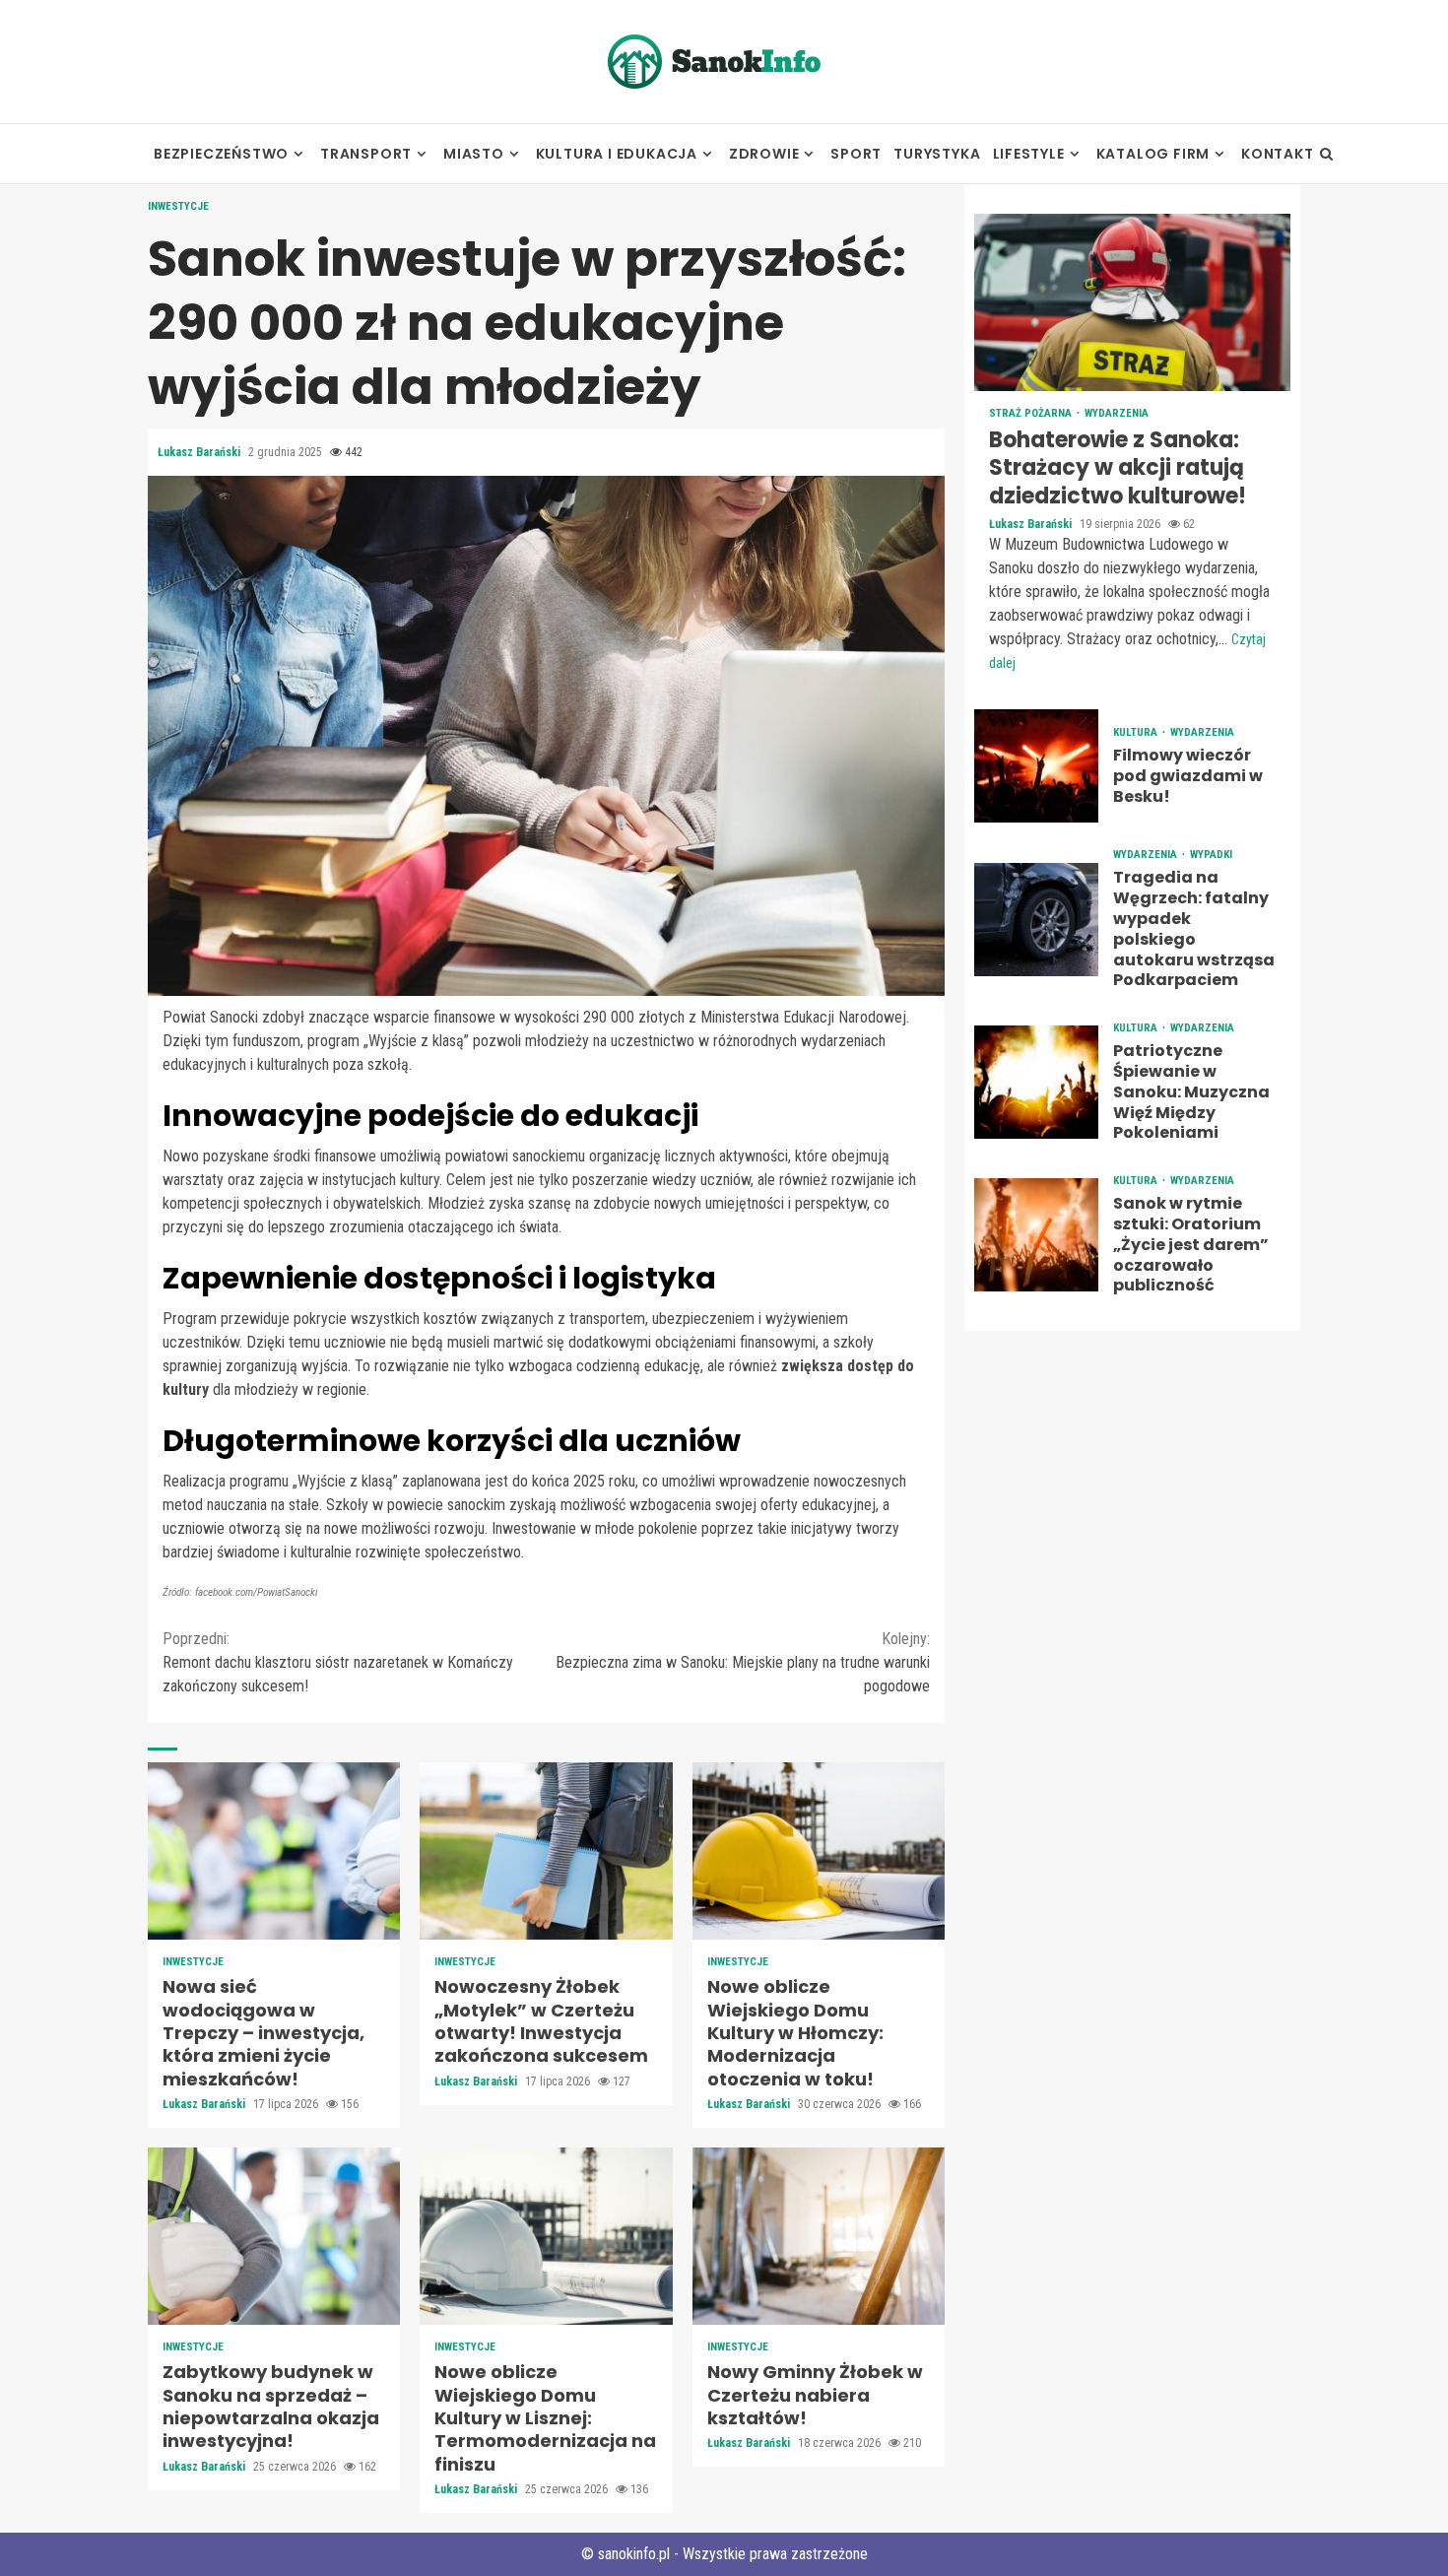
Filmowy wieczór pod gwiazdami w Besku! (1036, 767)
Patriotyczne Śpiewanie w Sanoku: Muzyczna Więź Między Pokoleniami (1036, 1083)
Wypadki (1211, 856)
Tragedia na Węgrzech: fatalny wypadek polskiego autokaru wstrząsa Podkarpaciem (1036, 920)
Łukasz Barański (200, 452)
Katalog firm (1153, 154)
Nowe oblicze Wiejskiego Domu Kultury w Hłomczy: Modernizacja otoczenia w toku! (819, 1851)
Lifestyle (1029, 154)
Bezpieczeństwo (221, 154)
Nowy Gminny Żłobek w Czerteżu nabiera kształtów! (819, 2236)
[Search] (1326, 154)
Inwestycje (178, 206)
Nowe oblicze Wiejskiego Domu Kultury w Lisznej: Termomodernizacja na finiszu (546, 2236)
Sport (856, 154)
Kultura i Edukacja (617, 154)
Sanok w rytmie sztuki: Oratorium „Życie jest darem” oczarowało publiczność (1036, 1236)
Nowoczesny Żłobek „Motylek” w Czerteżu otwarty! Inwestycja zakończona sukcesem (546, 1851)
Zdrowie (764, 154)
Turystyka (937, 154)
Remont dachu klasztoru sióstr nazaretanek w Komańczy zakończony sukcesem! (338, 1662)
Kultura (1137, 733)
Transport (366, 154)
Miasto (474, 154)
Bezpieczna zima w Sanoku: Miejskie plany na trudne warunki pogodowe (743, 1662)
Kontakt (1278, 154)
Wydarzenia (1117, 413)
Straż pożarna (1032, 413)
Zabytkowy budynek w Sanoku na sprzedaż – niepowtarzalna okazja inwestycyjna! (274, 2236)
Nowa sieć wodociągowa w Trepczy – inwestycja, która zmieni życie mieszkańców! (274, 1851)
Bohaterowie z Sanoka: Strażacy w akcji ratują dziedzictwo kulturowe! (1132, 302)
